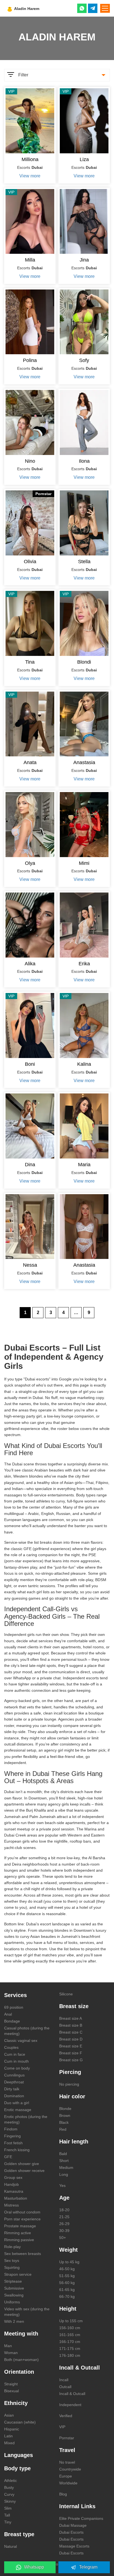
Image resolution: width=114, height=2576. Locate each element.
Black (64, 2122)
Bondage (12, 2021)
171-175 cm (70, 2349)
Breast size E (71, 2046)
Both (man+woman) (21, 2360)
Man (8, 2346)
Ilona (84, 461)
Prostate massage (20, 2226)
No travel (67, 2462)
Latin (8, 2436)
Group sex (13, 2177)
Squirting (12, 2267)
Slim (8, 2508)
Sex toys (12, 2261)
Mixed (9, 2443)
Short (64, 2161)
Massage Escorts (74, 2546)
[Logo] (37, 8)
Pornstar (67, 2438)
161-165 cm (70, 2335)
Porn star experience (22, 2219)
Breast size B (71, 2025)
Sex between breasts (23, 2254)
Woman (11, 2353)
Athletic (11, 2481)
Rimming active (18, 2233)
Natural (11, 2546)
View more (30, 176)
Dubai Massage (73, 2525)
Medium (66, 2168)
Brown (65, 2115)
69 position (14, 2007)
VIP (62, 2427)
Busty (9, 2487)
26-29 (64, 2224)
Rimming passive (19, 2240)
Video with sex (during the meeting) (27, 2312)
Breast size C (71, 2032)
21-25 (64, 2217)
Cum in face (15, 2054)
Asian (9, 2415)
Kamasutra (14, 2191)
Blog (63, 2494)
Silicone (66, 1994)
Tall (7, 2515)
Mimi (84, 863)
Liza (84, 159)
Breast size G (71, 2060)
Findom (11, 2129)
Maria (84, 1165)
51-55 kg (67, 2276)
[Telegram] (93, 8)
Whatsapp (34, 2567)
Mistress (11, 2205)
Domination (14, 2096)
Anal (8, 2014)
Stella (84, 562)
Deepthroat (14, 2082)
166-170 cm (70, 2342)
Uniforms (12, 2302)
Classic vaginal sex (21, 2040)
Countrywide (70, 2469)
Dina (30, 1165)
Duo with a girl (17, 2103)
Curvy (9, 2494)
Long (64, 2174)
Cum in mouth (16, 2061)
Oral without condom (22, 2212)
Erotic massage (18, 2110)
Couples (11, 2047)
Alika (30, 964)
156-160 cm (70, 2328)
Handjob (11, 2184)
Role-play (12, 2247)
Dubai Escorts (71, 2532)
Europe (66, 2476)
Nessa (30, 1265)
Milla (30, 260)
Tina (30, 662)
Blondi (84, 662)
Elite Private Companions (81, 2518)
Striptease (13, 2281)
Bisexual (11, 2391)
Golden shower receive (24, 2171)
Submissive (14, 2288)
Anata (30, 762)
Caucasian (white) (20, 2422)
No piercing (69, 2084)
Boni (30, 1064)
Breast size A (71, 2018)
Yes (62, 2186)
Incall (64, 2380)
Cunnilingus (14, 2075)
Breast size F (71, 2053)
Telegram (88, 2567)
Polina (30, 360)
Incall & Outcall (72, 2394)
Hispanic (12, 2429)
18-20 (64, 2210)
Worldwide (68, 2483)
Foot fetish (13, 2143)
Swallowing (14, 2295)
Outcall (65, 2387)
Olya (30, 863)
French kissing (17, 2150)
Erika (84, 964)
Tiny (8, 2522)
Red (63, 2129)
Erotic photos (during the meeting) (26, 2119)
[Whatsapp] (82, 8)
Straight (11, 2384)
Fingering (12, 2136)
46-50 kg (67, 2269)
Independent (70, 2405)
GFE (8, 2157)
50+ (63, 2238)
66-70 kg (67, 2296)
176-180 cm (70, 2355)
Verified (66, 2416)
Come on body (17, 2068)
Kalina (84, 1064)
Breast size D (71, 2039)
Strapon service (18, 2274)
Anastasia (84, 762)
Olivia (30, 562)
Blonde (65, 2109)
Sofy (84, 360)
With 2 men (14, 2321)
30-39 (64, 2231)
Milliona (30, 159)
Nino (30, 461)
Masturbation (16, 2198)
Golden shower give (22, 2164)
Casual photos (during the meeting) (27, 2031)
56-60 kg (67, 2283)
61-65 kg (67, 2290)
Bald (63, 2154)
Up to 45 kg (69, 2262)
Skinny (10, 2501)
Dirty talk (12, 2089)
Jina (84, 260)
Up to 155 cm (71, 2321)
